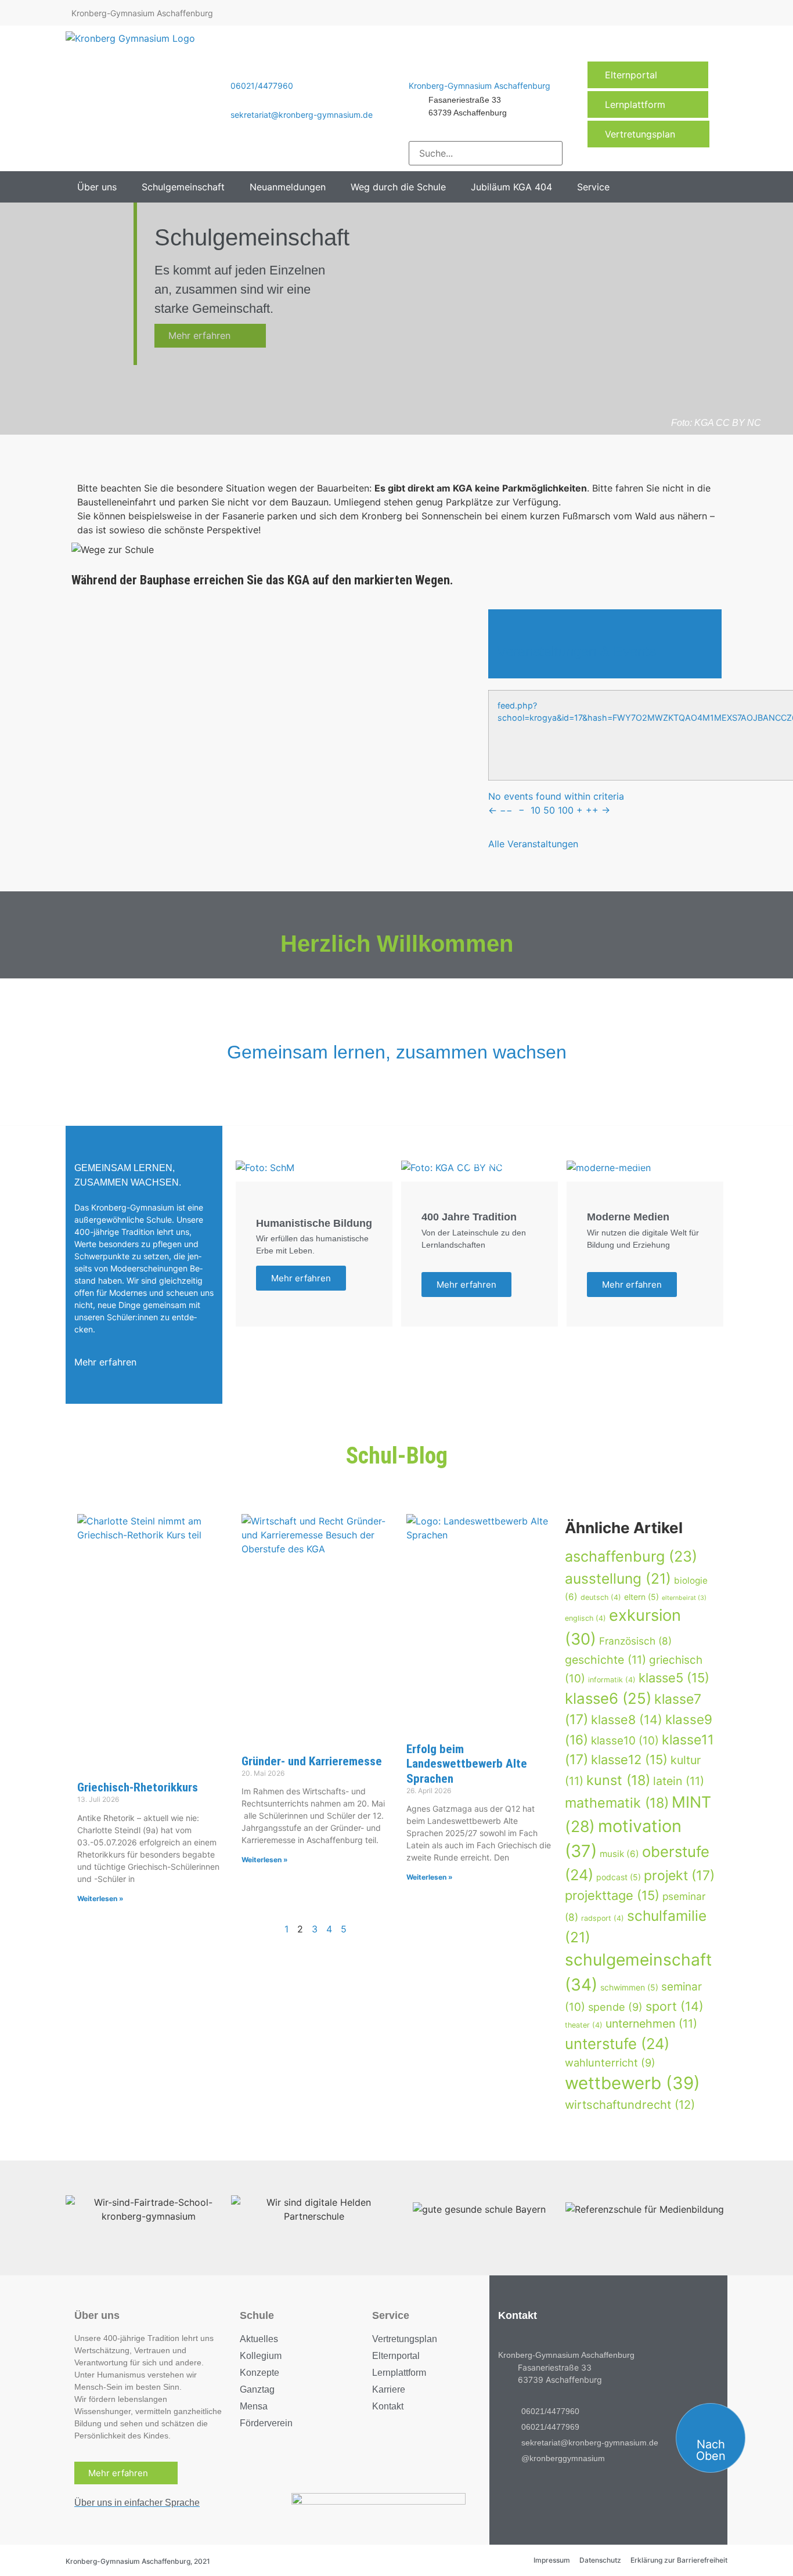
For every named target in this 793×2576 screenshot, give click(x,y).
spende (615, 2007)
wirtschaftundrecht (630, 2104)
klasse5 (674, 1678)
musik (619, 1854)
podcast (619, 1877)
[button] (104, 187)
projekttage (612, 1895)
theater (584, 2025)
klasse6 (608, 1698)
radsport (603, 1918)
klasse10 (625, 1741)
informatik (612, 1680)
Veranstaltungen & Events (576, 651)
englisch (585, 1618)
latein (679, 1781)
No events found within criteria (556, 796)
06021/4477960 (262, 86)
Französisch (635, 1641)
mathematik (617, 1803)
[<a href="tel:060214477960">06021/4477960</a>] (236, 69)
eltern (641, 1597)
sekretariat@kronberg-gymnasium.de (302, 115)
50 (549, 810)
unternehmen (651, 2024)
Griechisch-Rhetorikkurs (138, 1787)
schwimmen (629, 1987)
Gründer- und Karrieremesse (312, 1761)
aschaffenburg (631, 1556)
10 (536, 810)
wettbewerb (632, 2083)
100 (566, 810)
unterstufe (617, 2044)
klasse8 (627, 1719)
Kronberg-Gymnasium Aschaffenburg (480, 86)
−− (506, 810)
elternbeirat (684, 1598)
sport (675, 2006)
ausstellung (618, 1578)
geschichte (605, 1660)
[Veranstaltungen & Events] (506, 627)
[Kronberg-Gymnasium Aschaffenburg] (414, 69)
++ (592, 810)
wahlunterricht (610, 2062)
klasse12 (629, 1760)
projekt (679, 1876)
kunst (618, 1780)
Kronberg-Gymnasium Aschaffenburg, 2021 (138, 2561)
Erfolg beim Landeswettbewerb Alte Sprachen (467, 1764)
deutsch (601, 1597)
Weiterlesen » (100, 1898)
